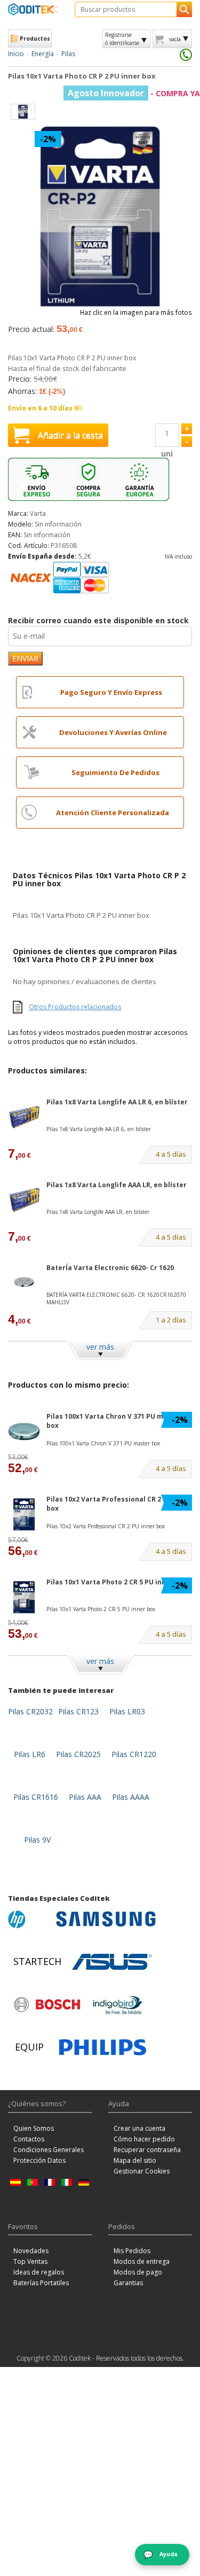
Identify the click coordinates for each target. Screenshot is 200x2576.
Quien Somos (34, 2128)
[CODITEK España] (33, 9)
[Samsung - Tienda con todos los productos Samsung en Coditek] (106, 1919)
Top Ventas (30, 2261)
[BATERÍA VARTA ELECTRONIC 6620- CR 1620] (24, 1283)
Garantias (128, 2283)
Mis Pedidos (132, 2251)
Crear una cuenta (139, 2128)
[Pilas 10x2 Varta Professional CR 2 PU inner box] (24, 1514)
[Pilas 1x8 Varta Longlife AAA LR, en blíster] (24, 1200)
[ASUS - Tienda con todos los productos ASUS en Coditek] (112, 1962)
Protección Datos (39, 2160)
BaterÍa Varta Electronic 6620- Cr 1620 (110, 1268)
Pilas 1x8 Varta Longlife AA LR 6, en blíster (117, 1102)
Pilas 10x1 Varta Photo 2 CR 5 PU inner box (117, 1582)
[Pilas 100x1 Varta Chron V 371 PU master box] (24, 1431)
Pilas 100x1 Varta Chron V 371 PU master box (114, 1421)
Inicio (16, 54)
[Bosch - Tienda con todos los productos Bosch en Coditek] (47, 2005)
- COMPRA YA (134, 93)
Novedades (31, 2251)
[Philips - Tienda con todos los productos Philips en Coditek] (103, 2047)
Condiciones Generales (49, 2150)
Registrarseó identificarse (122, 38)
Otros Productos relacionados (75, 1007)
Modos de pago (138, 2272)
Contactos (29, 2139)
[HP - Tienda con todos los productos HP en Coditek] (29, 1919)
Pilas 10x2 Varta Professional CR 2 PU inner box (119, 1504)
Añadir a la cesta (70, 435)
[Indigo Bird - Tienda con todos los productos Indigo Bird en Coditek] (118, 2005)
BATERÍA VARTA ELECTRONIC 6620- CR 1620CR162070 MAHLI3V (116, 1298)
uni (167, 454)
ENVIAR (25, 658)
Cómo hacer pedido (144, 2139)
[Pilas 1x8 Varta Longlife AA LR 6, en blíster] (24, 1117)
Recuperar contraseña (147, 2150)
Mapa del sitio (135, 2160)
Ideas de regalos (39, 2272)
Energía (43, 54)
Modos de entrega (142, 2261)
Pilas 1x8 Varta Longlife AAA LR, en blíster (117, 1185)
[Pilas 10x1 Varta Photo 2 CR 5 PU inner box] (24, 1597)
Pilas (68, 54)
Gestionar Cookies (142, 2171)
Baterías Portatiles (41, 2283)
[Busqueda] (184, 9)
